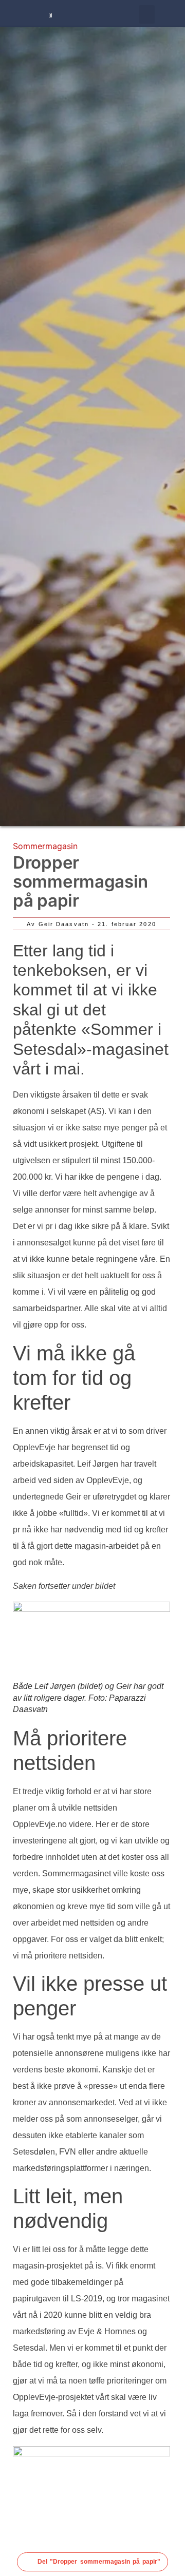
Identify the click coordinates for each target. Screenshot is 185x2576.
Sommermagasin (45, 846)
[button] (147, 14)
